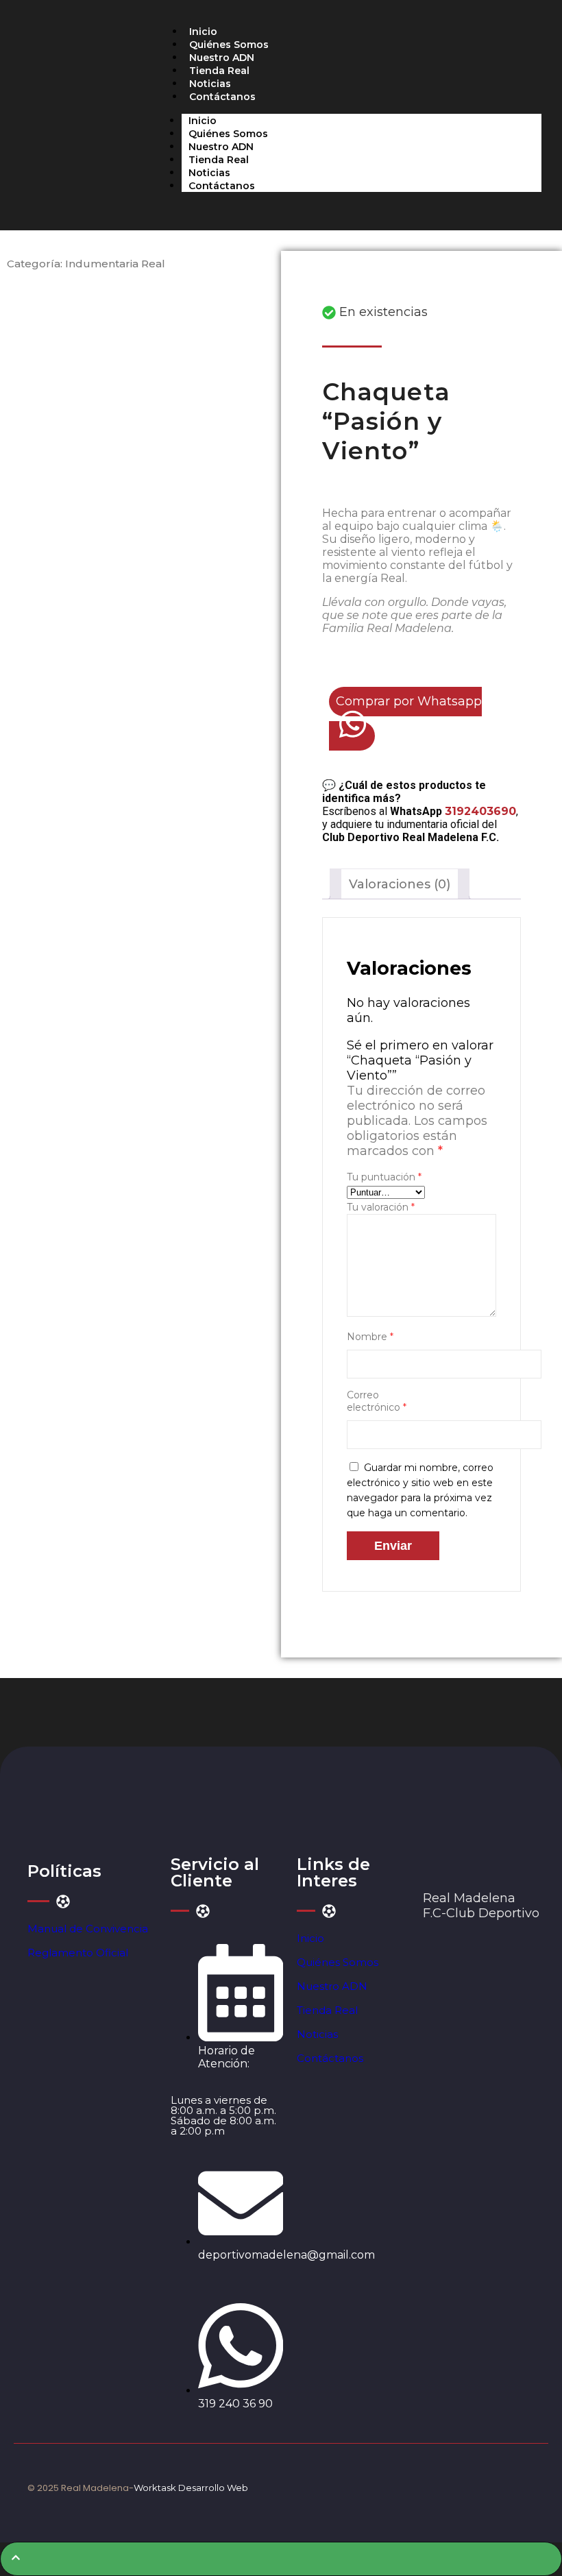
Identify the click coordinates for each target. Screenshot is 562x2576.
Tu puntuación (384, 1177)
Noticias (210, 84)
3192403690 (480, 811)
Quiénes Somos (229, 45)
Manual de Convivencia (88, 1929)
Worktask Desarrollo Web (191, 2488)
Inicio (203, 32)
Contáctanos (222, 97)
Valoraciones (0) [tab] (400, 884)
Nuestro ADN (222, 58)
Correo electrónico (377, 1401)
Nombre (370, 1337)
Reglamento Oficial (78, 1953)
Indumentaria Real (115, 264)
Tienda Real (219, 71)
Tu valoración (381, 1207)
